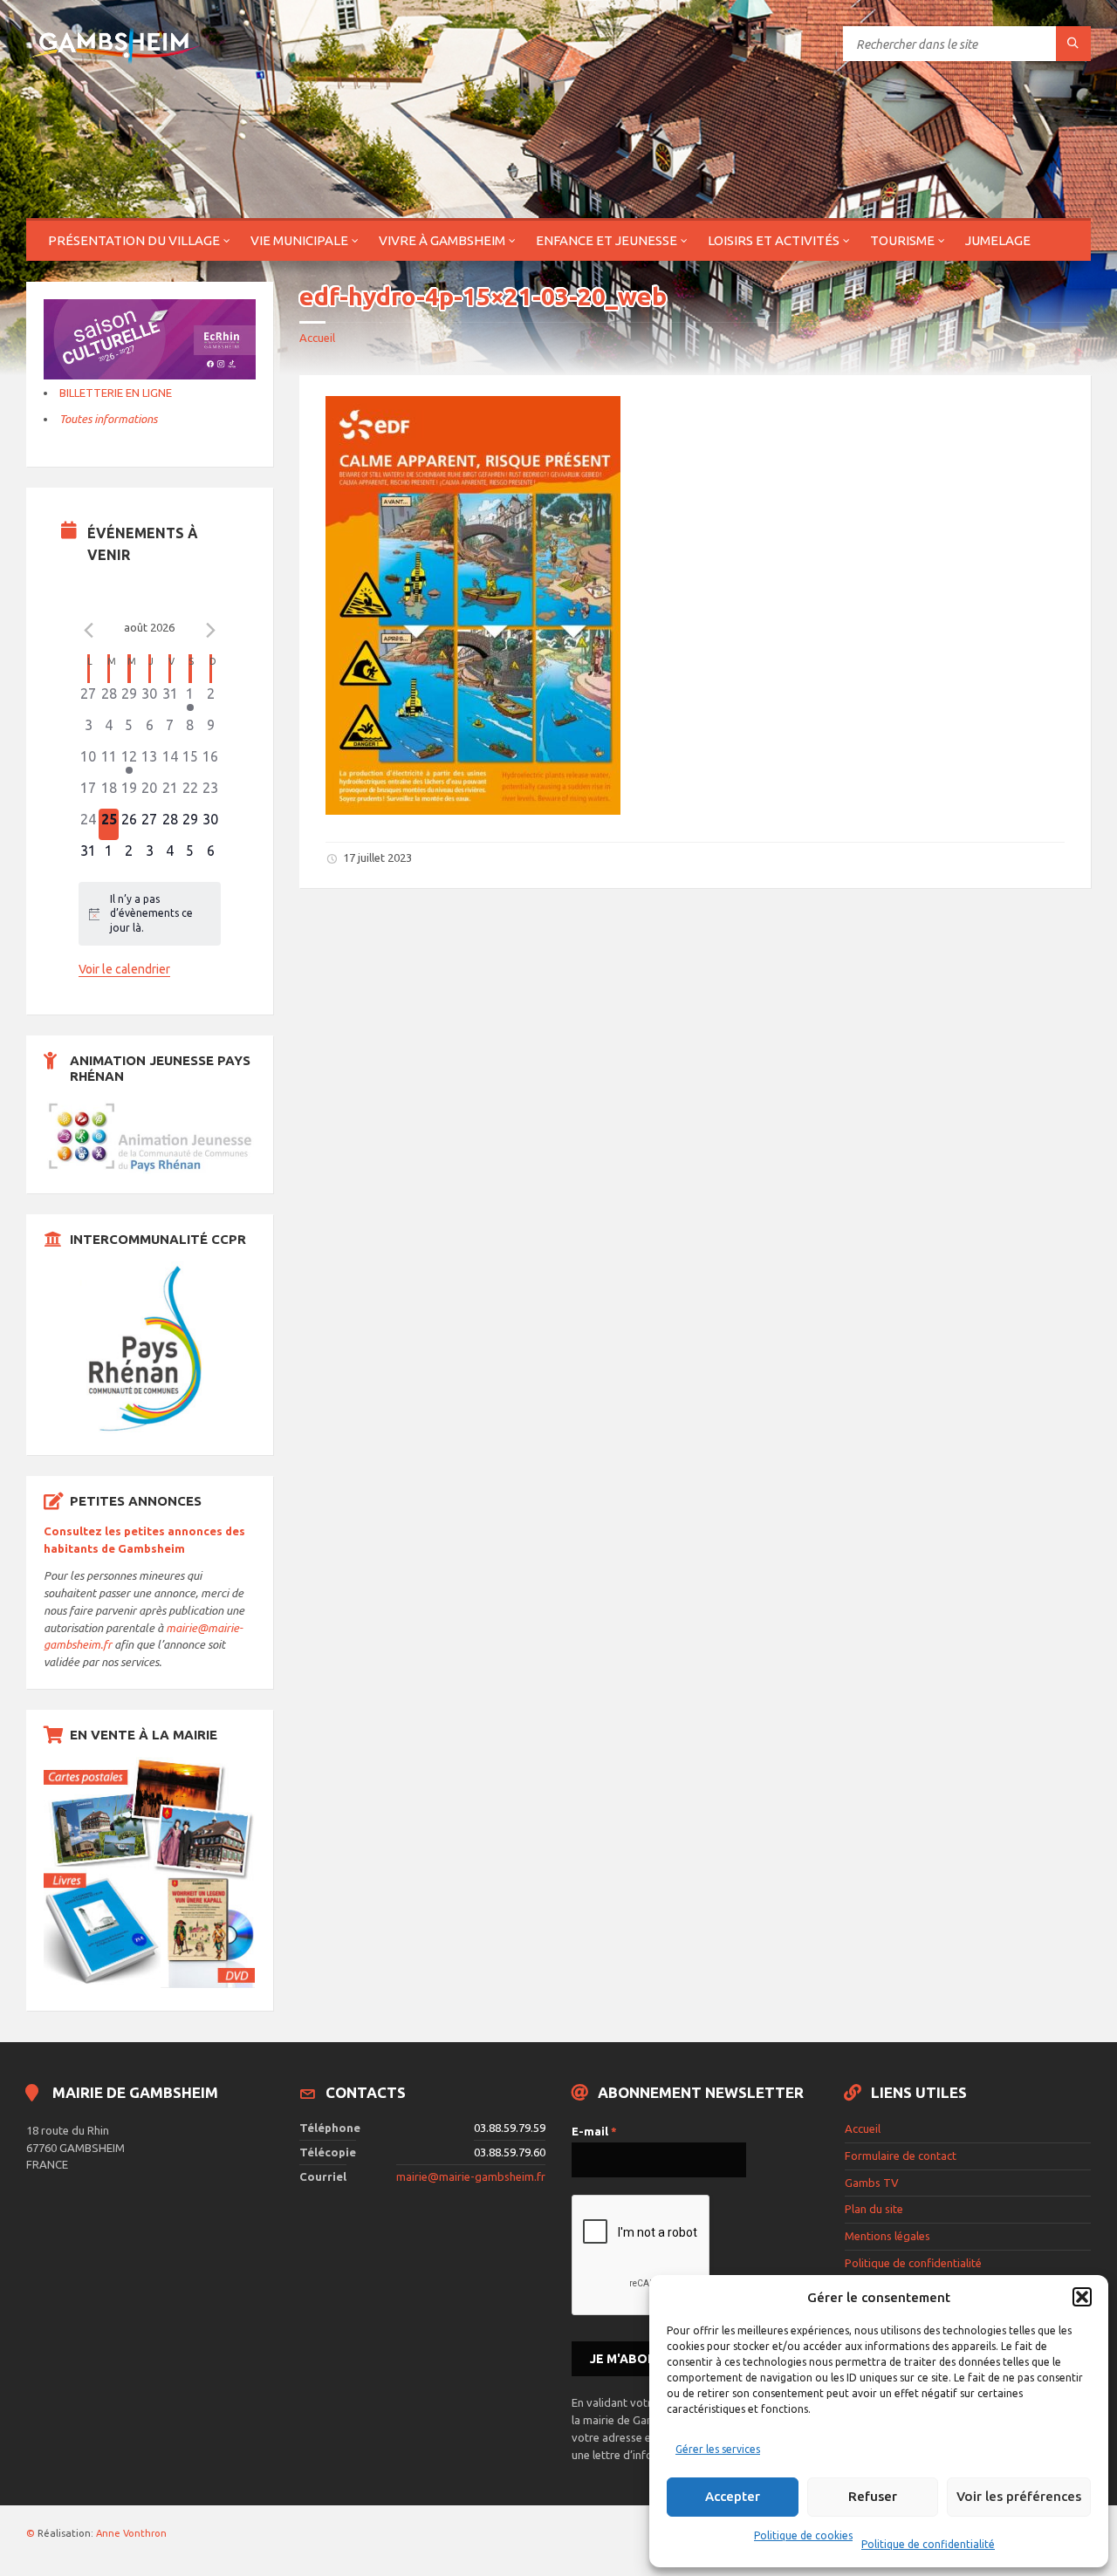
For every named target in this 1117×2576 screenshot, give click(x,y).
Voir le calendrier (124, 969)
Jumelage (998, 240)
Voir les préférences (1019, 2496)
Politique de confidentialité (928, 2544)
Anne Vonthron (131, 2533)
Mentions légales (887, 2236)
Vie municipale (299, 240)
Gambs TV (872, 2183)
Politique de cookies (803, 2535)
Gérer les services (718, 2449)
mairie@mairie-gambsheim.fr (471, 2176)
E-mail (594, 2131)
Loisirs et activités (774, 240)
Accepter (733, 2496)
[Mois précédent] (89, 630)
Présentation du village (134, 240)
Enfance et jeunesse (606, 240)
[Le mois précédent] (210, 630)
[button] (1082, 2297)
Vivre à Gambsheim (442, 240)
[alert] (150, 914)
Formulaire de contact (901, 2156)
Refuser (873, 2496)
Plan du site (874, 2209)
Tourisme (902, 240)
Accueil (317, 338)
